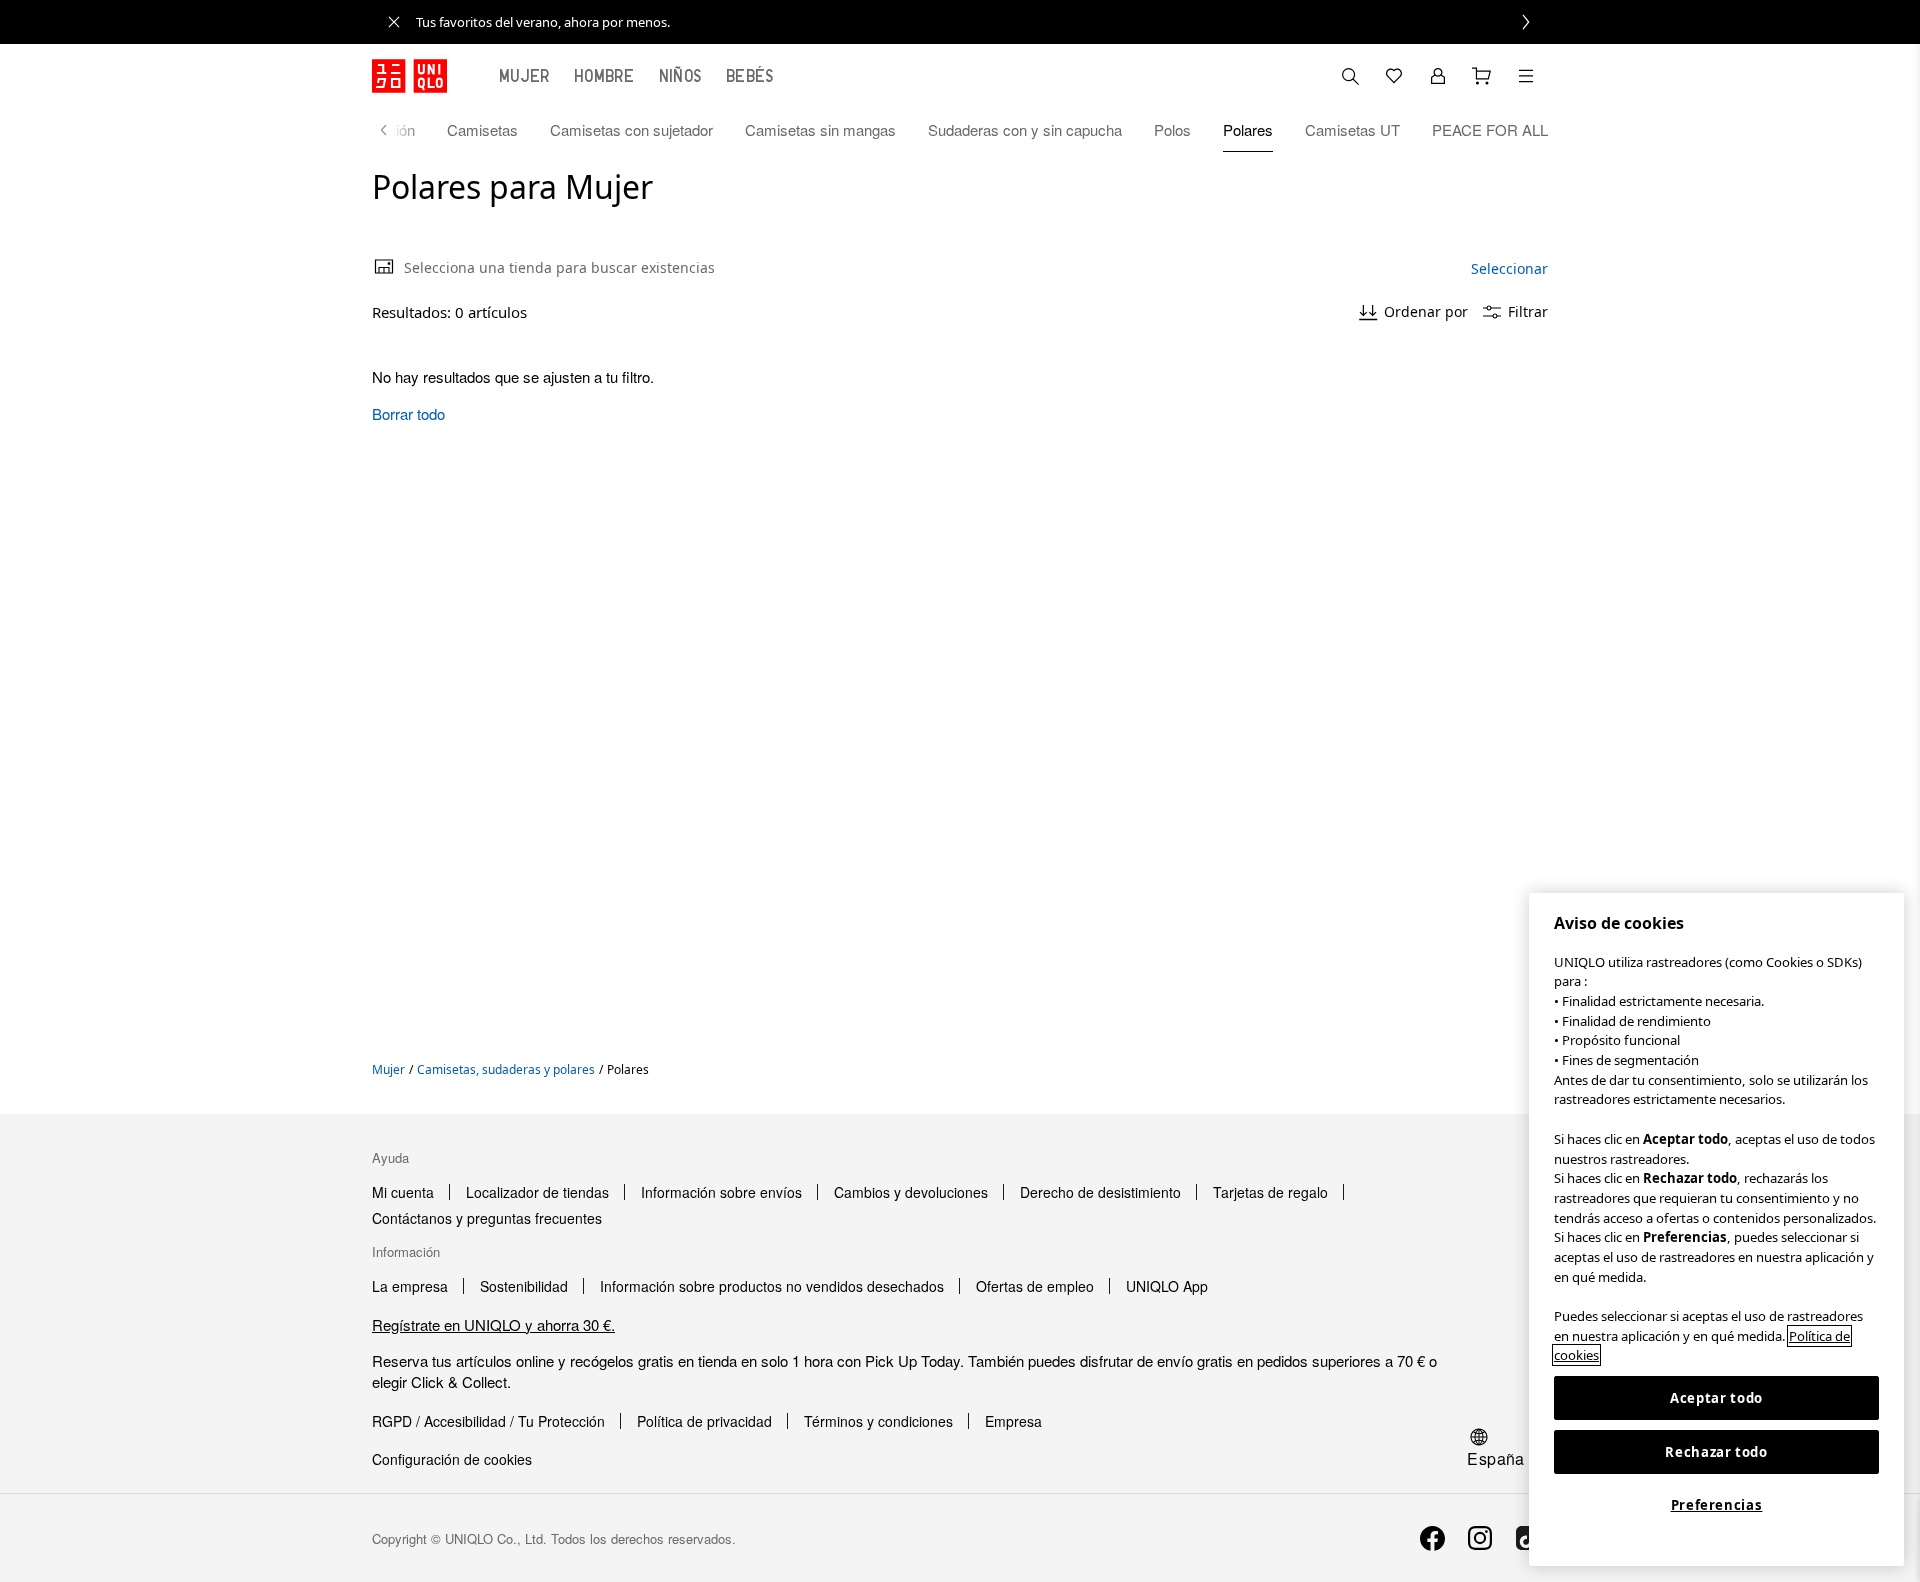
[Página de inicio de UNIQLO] (409, 76)
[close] (394, 22)
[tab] (524, 76)
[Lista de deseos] (1394, 76)
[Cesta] (1482, 76)
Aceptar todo (1716, 1398)
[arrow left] (394, 130)
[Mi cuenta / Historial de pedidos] (1438, 76)
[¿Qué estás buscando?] (1350, 76)
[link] (982, 22)
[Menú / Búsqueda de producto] (1526, 76)
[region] (1716, 1229)
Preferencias (1717, 1505)
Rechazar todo (1716, 1452)
